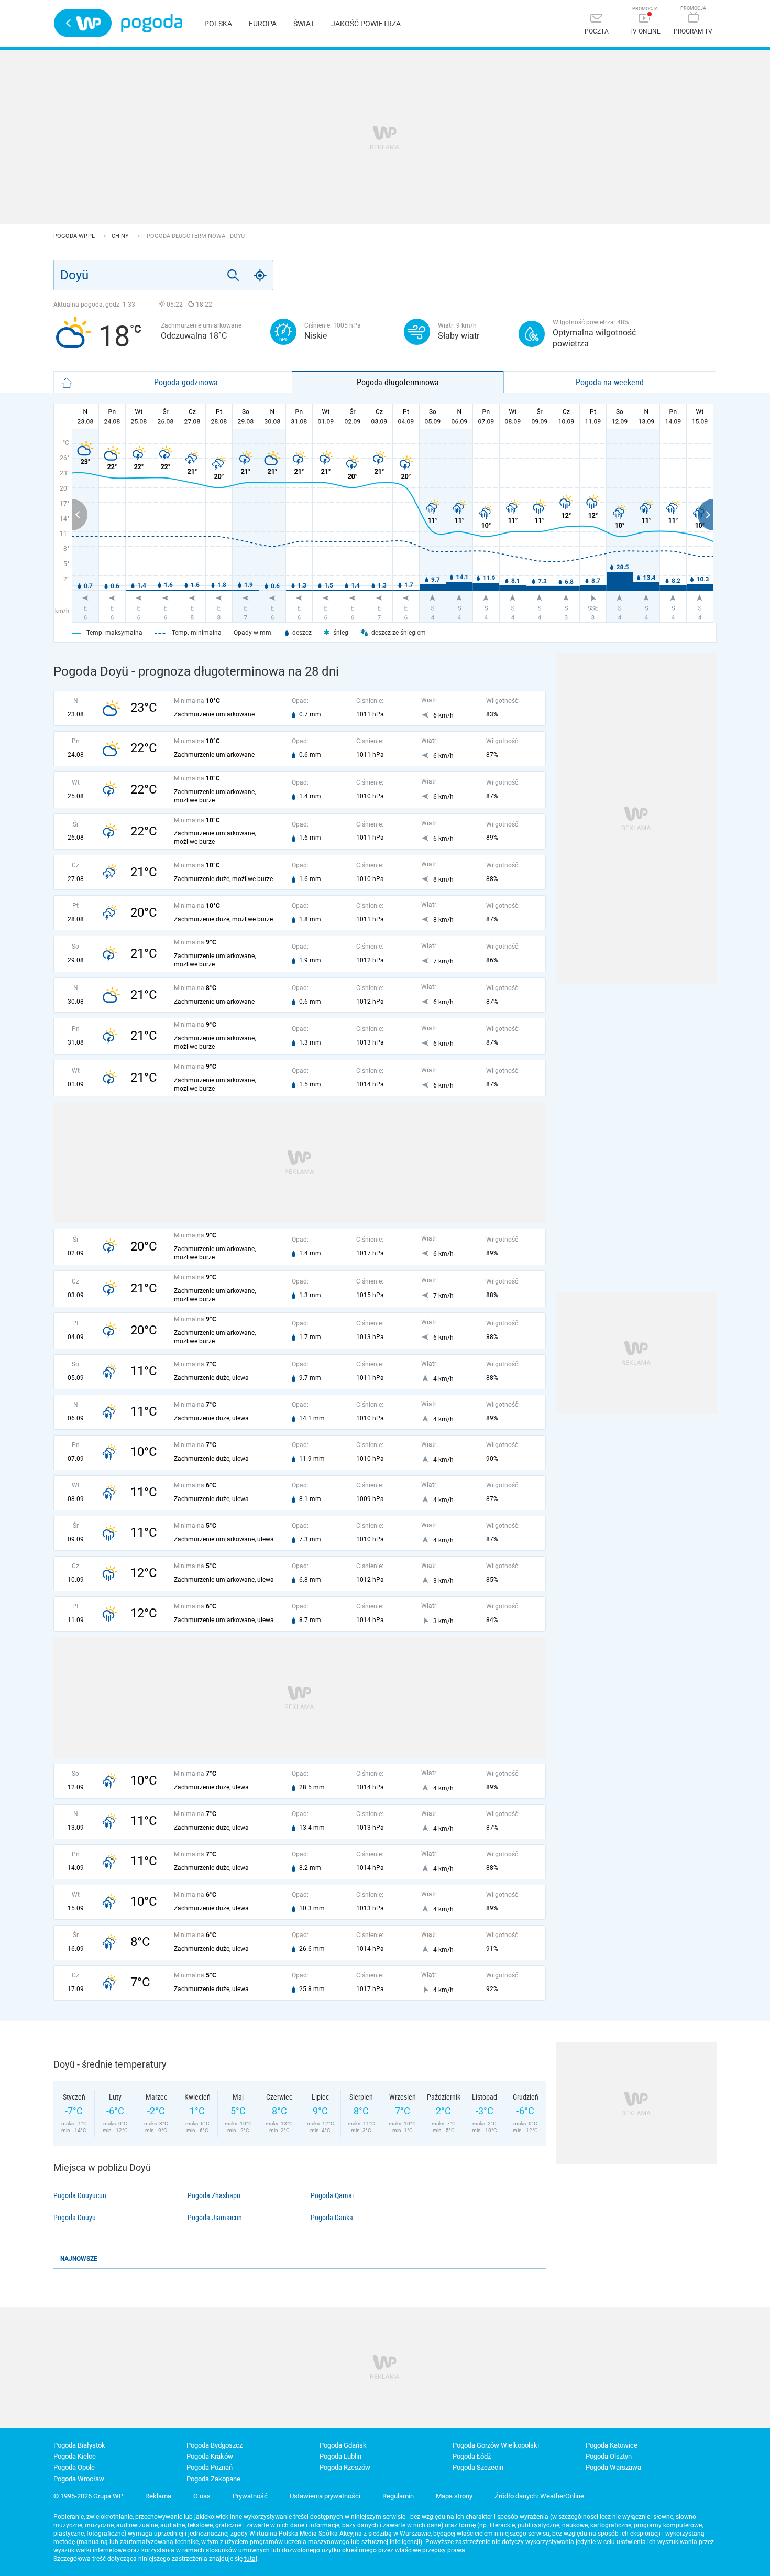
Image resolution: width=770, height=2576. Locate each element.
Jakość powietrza (366, 24)
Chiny (121, 236)
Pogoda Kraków (210, 2456)
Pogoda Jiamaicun (215, 2218)
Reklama (158, 2496)
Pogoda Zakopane (213, 2479)
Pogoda (152, 23)
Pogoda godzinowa (186, 382)
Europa (263, 24)
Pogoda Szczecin (478, 2467)
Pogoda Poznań (210, 2467)
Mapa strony (454, 2496)
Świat (304, 24)
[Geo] (260, 275)
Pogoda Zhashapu (214, 2195)
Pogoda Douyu (75, 2218)
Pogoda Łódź (472, 2456)
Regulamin (398, 2496)
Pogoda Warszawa (613, 2467)
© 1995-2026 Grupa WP (88, 2496)
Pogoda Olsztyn (609, 2456)
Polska (218, 24)
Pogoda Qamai (332, 2195)
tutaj (251, 2559)
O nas (202, 2496)
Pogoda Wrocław (79, 2479)
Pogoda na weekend (610, 382)
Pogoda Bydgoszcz (214, 2445)
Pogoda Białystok (79, 2445)
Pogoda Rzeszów (345, 2467)
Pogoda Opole (74, 2467)
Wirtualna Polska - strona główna (83, 23)
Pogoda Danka (332, 2218)
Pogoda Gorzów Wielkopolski (496, 2445)
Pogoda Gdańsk (343, 2445)
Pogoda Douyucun (80, 2195)
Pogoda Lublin (340, 2456)
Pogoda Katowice (612, 2445)
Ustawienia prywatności (325, 2496)
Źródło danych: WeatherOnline (539, 2496)
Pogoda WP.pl (75, 236)
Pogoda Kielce (75, 2456)
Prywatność (250, 2496)
